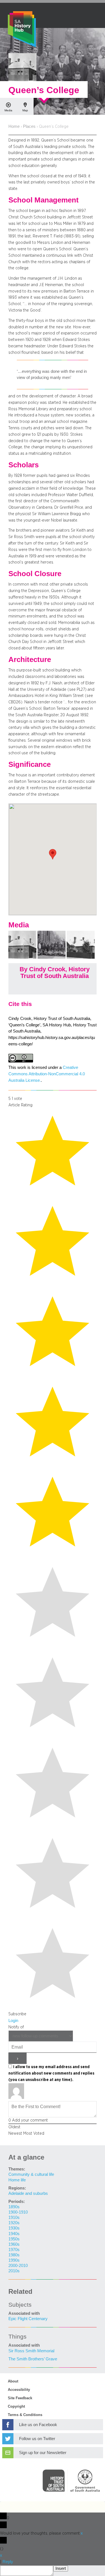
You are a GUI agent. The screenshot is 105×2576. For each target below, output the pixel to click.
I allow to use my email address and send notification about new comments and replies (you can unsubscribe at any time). (51, 2073)
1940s (14, 2234)
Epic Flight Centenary (28, 2319)
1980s (14, 2255)
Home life (17, 2180)
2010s (14, 2271)
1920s (14, 2223)
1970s (14, 2250)
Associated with (24, 2313)
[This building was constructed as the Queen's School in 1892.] (23, 957)
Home (14, 126)
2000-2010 (18, 2266)
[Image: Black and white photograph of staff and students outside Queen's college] (52, 957)
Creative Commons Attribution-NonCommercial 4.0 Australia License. (47, 1074)
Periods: (17, 2202)
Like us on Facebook (38, 2425)
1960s (14, 2244)
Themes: (17, 2169)
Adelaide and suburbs (28, 2193)
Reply (8, 2562)
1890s (14, 2207)
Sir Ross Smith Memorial (31, 2351)
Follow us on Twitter (37, 2439)
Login (13, 2021)
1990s (14, 2260)
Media (8, 110)
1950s (14, 2239)
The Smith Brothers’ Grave (33, 2359)
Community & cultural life (31, 2174)
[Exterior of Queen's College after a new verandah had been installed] (81, 957)
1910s (14, 2217)
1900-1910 (18, 2212)
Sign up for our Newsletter (43, 2453)
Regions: (17, 2188)
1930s (14, 2228)
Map (25, 110)
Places (29, 126)
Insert (61, 2568)
